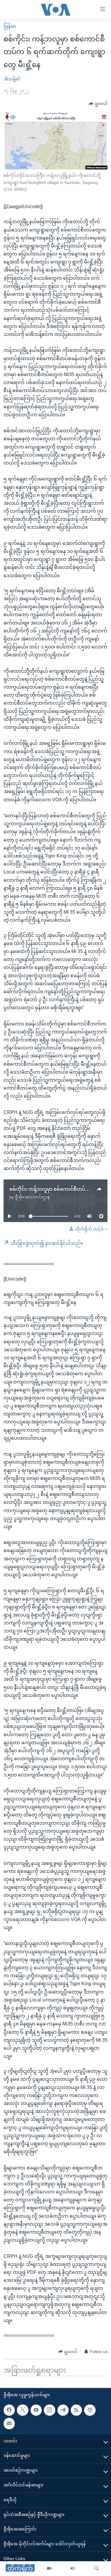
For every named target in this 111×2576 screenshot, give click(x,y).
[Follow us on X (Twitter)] (22, 2410)
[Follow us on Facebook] (9, 2410)
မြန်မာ (10, 26)
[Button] (98, 104)
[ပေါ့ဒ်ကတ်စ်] (90, 2410)
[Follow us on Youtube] (36, 2410)
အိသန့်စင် (12, 79)
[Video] (49, 2569)
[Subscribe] (9, 2423)
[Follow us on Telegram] (63, 2410)
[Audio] (73, 2569)
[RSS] (76, 2410)
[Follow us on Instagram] (49, 2410)
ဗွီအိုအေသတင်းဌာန (32, 1197)
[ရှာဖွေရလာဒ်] (96, 2569)
